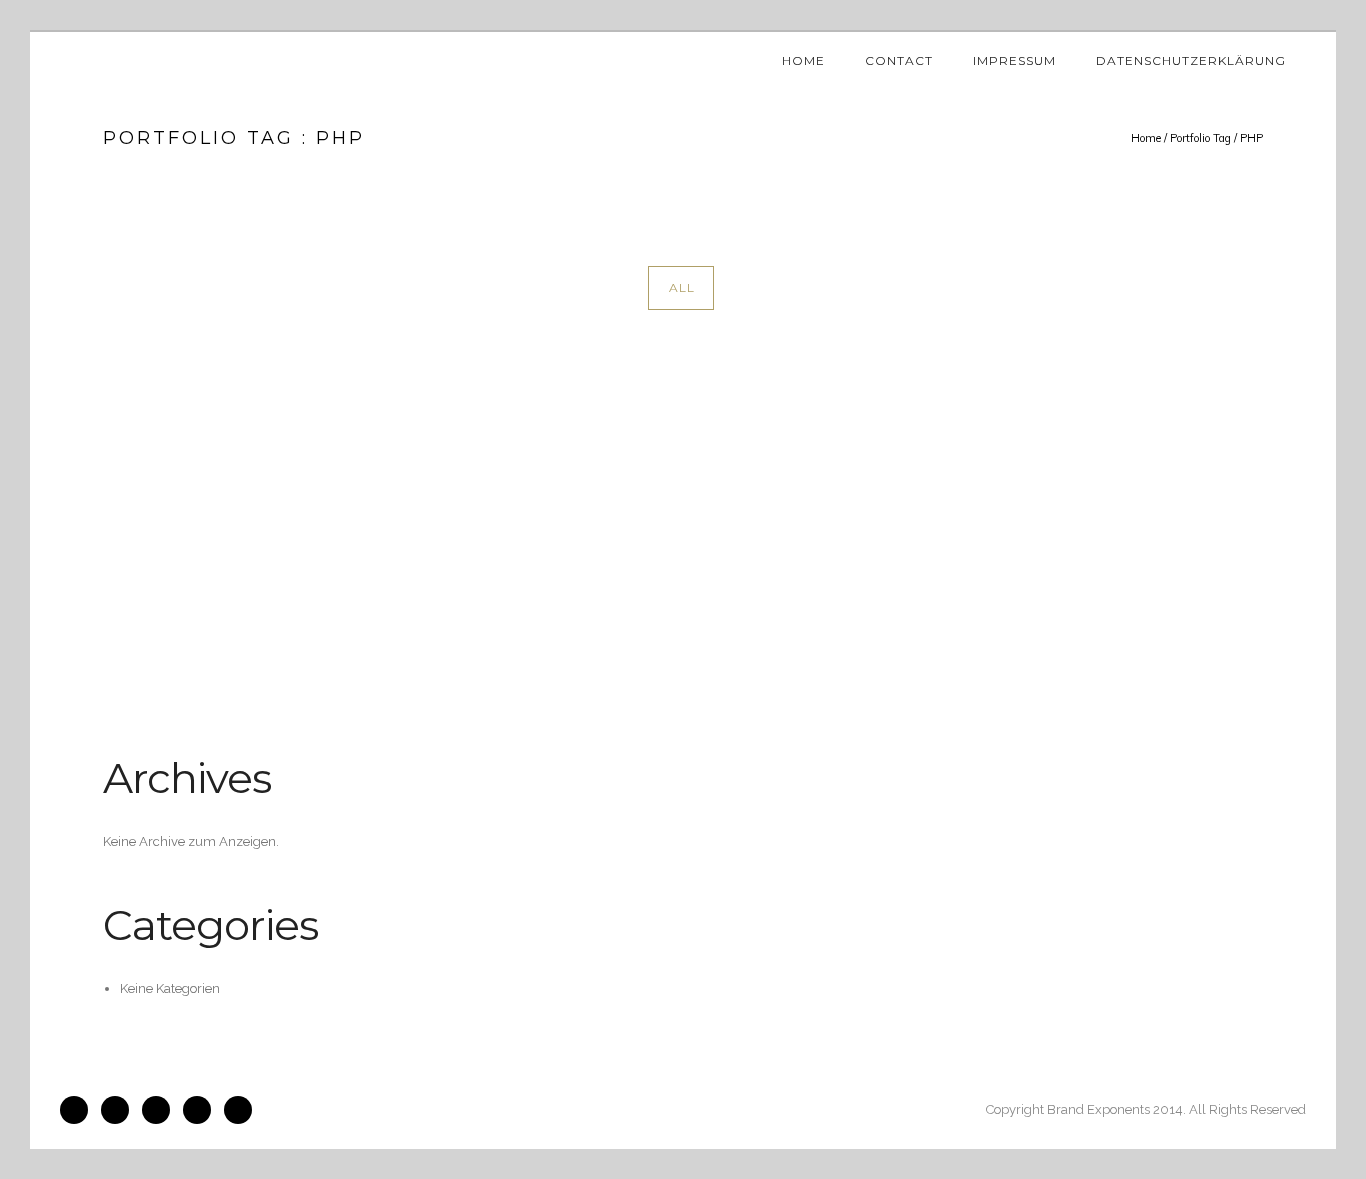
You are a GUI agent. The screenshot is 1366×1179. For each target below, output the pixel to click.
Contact (899, 60)
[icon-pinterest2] (238, 1110)
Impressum (1014, 60)
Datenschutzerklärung (1191, 60)
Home (803, 60)
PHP (1251, 138)
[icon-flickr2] (161, 1110)
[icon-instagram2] (120, 1110)
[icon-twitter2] (202, 1110)
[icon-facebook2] (79, 1110)
